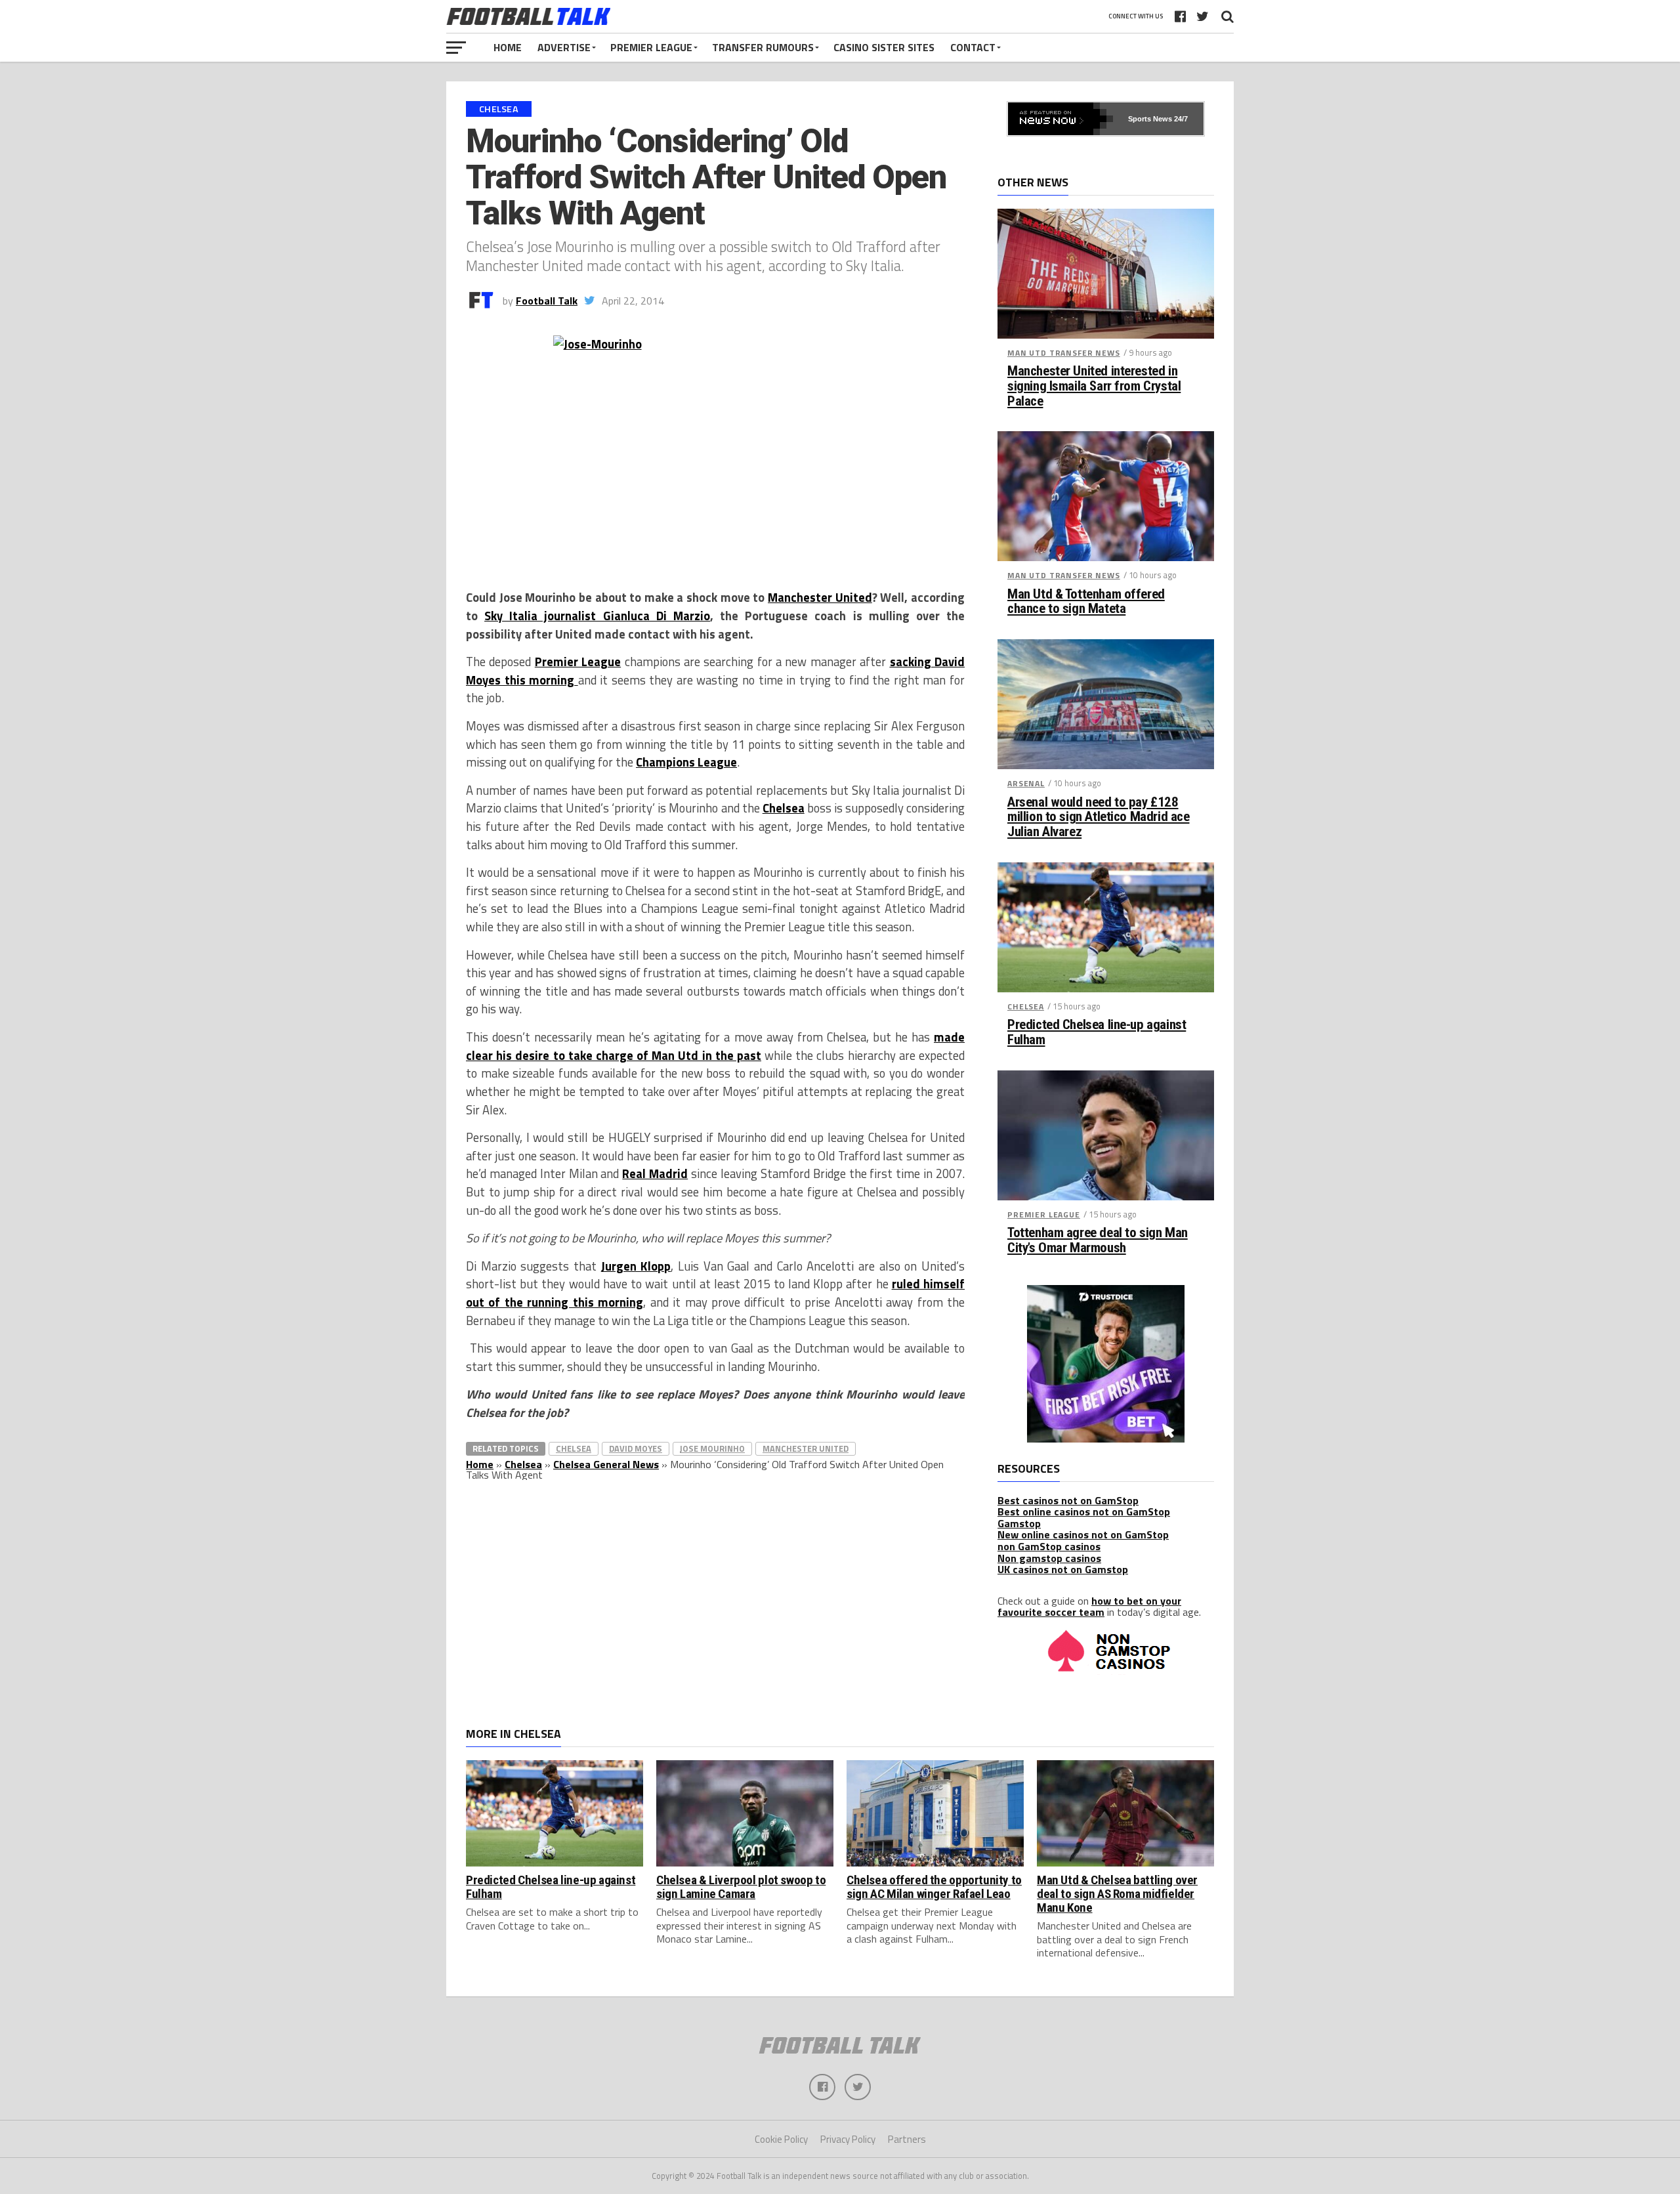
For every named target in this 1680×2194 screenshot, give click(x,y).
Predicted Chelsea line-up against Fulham (1097, 1032)
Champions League (686, 762)
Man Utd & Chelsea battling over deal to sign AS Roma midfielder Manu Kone (1117, 1894)
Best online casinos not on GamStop (1084, 1511)
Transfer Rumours (763, 47)
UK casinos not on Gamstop (1063, 1569)
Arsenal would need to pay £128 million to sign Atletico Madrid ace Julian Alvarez (1098, 817)
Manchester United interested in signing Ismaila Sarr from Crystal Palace (1094, 386)
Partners (907, 2139)
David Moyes (636, 1448)
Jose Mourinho (712, 1448)
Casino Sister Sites (884, 47)
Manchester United (820, 597)
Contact (973, 47)
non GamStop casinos (1049, 1546)
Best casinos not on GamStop (1068, 1500)
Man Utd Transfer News (1064, 353)
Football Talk (547, 301)
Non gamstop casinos (1049, 1558)
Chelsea (784, 808)
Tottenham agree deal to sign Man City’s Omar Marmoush (1098, 1240)
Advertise (564, 47)
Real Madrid (655, 1173)
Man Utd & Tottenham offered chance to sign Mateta (1086, 602)
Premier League (651, 47)
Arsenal (1026, 783)
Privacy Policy (848, 2139)
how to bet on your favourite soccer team (1089, 1607)
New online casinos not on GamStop (1083, 1534)
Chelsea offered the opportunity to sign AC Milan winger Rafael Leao (934, 1887)
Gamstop (1019, 1523)
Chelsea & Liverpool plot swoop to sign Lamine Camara (741, 1887)
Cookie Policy (781, 2139)
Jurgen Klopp (636, 1266)
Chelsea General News (606, 1464)
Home (508, 47)
